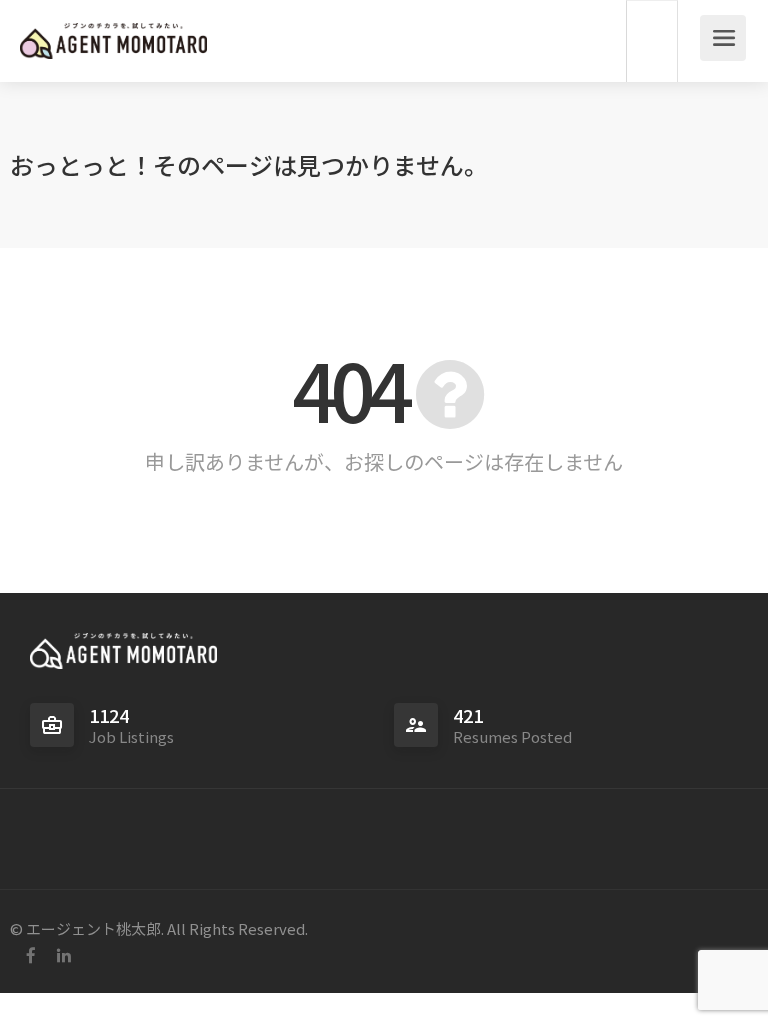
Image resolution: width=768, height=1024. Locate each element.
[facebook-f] (30, 955)
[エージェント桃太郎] (113, 29)
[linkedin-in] (63, 955)
